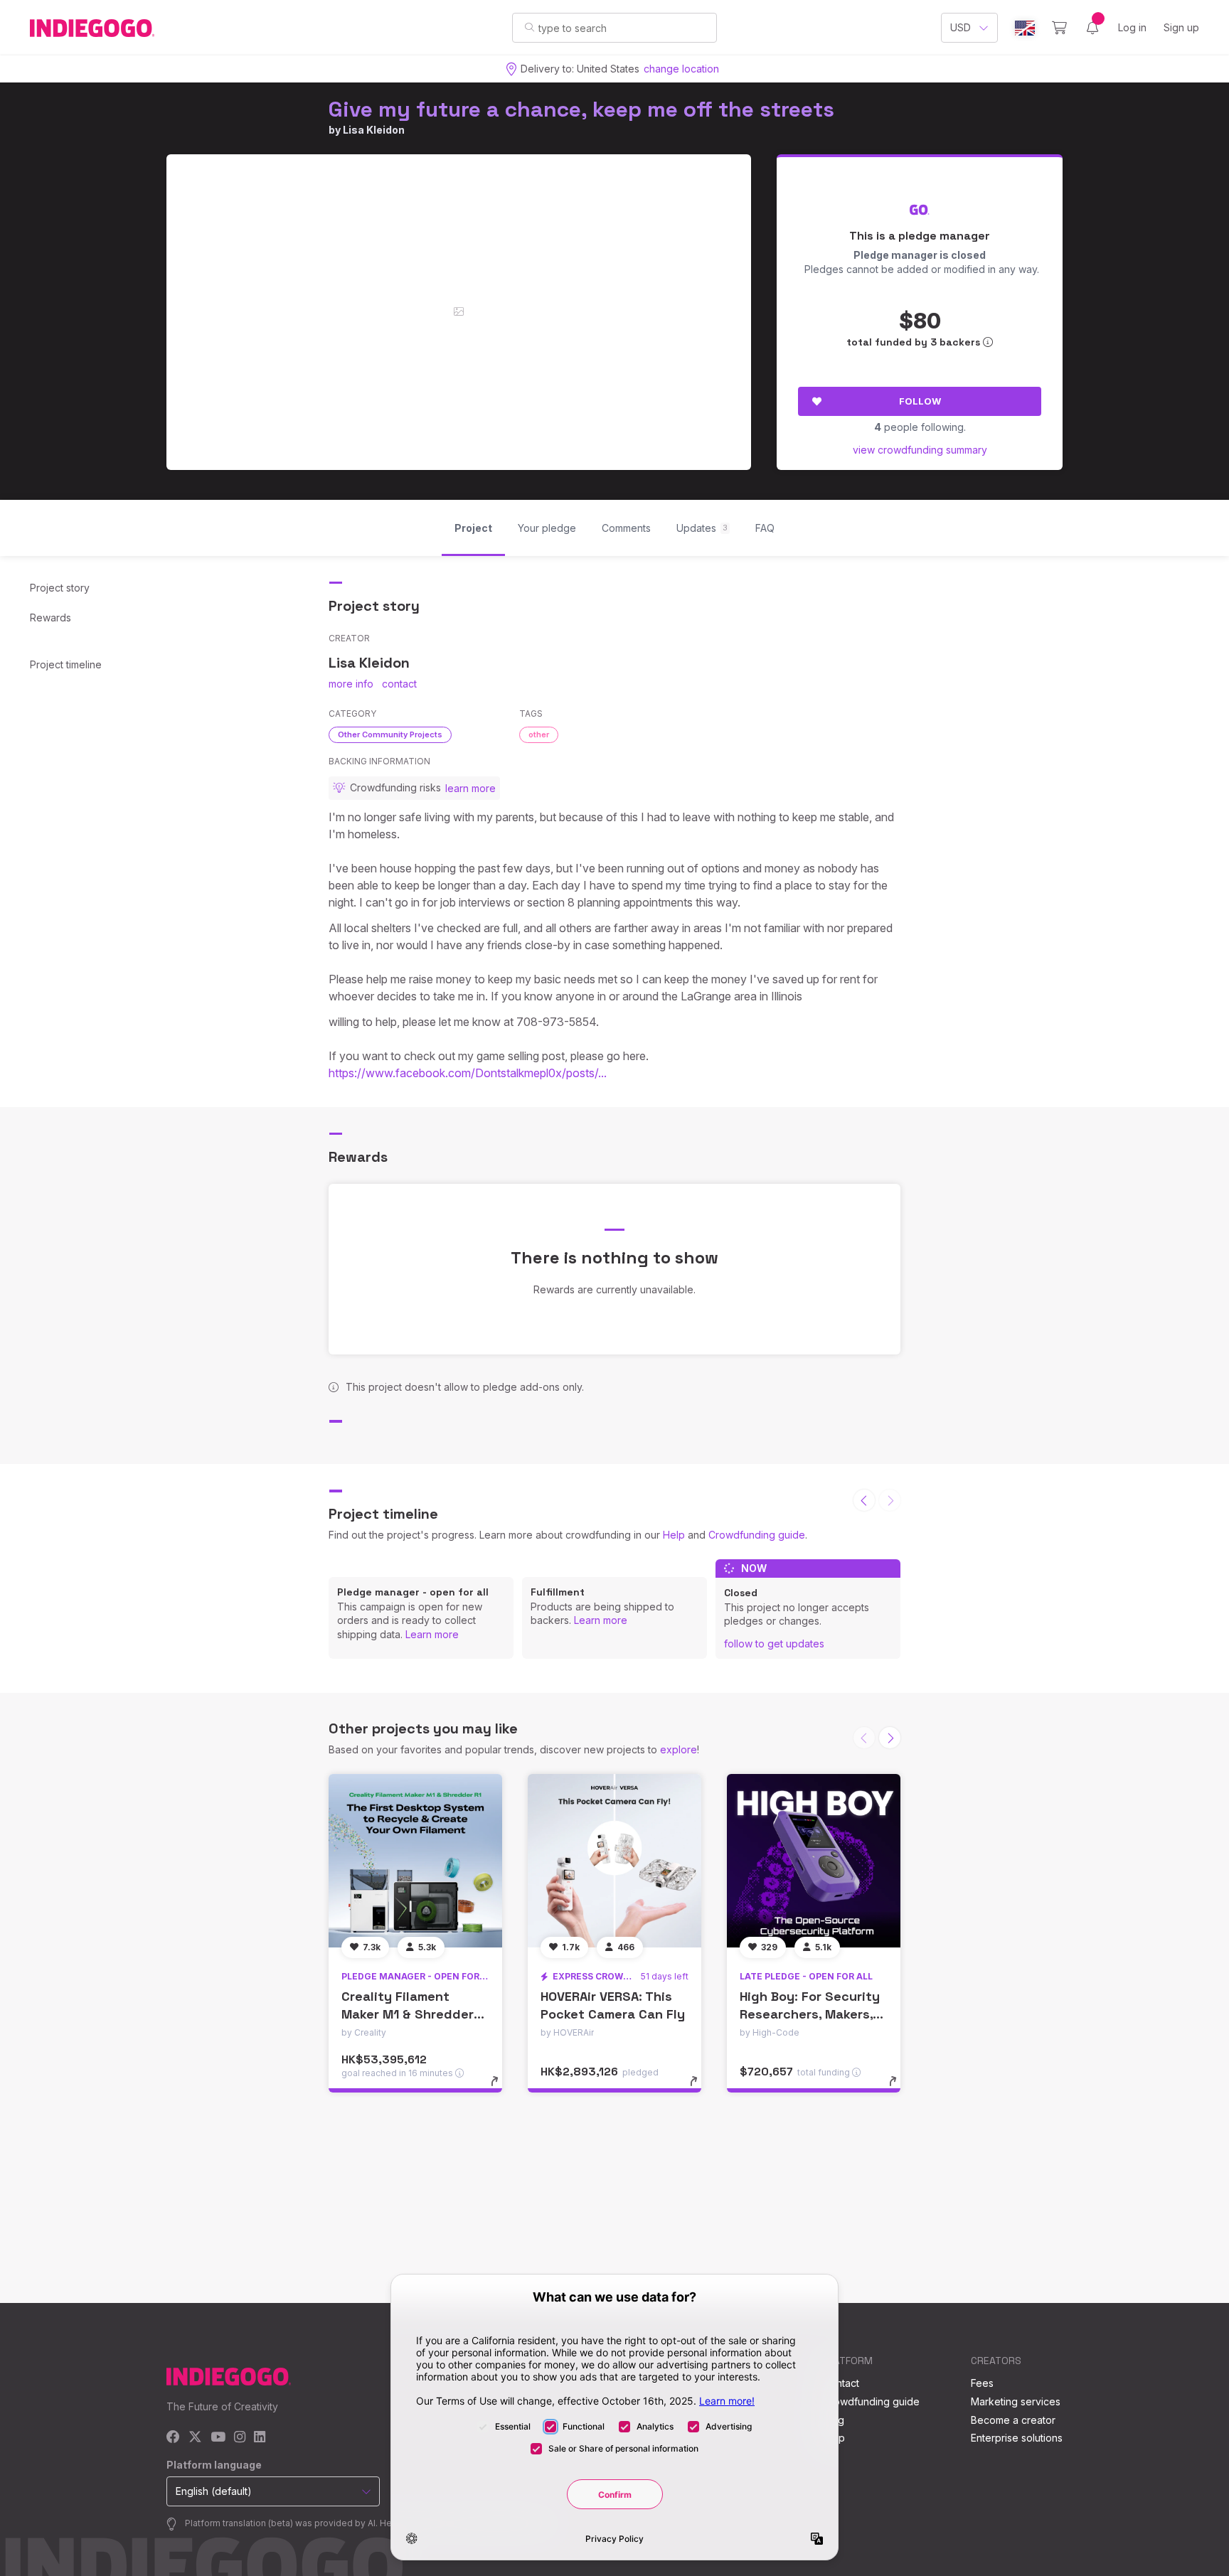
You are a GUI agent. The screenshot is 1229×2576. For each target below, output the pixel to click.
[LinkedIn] (260, 2438)
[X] (195, 2438)
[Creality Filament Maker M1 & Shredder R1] (415, 1861)
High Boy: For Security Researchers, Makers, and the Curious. (810, 2014)
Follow (920, 401)
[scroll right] (890, 1738)
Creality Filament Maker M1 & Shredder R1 (408, 2014)
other (539, 734)
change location (681, 69)
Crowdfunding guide (757, 1535)
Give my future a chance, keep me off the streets (581, 109)
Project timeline (66, 664)
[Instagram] (240, 2438)
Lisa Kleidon (374, 130)
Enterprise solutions (1017, 2438)
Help (674, 1535)
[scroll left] (864, 1500)
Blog (834, 2420)
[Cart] (1059, 28)
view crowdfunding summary (920, 450)
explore (679, 1749)
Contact (841, 2383)
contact (399, 684)
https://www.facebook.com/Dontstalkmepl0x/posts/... (468, 1073)
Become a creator (1013, 2420)
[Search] (530, 27)
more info (351, 684)
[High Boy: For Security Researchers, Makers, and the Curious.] (814, 1861)
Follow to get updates (774, 1644)
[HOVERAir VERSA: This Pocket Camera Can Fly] (614, 1861)
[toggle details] (501, 2088)
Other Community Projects (390, 734)
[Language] (1025, 28)
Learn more (432, 1634)
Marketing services (1016, 2401)
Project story (60, 588)
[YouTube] (218, 2438)
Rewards (50, 618)
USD (961, 27)
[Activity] (1092, 28)
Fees (982, 2383)
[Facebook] (173, 2438)
